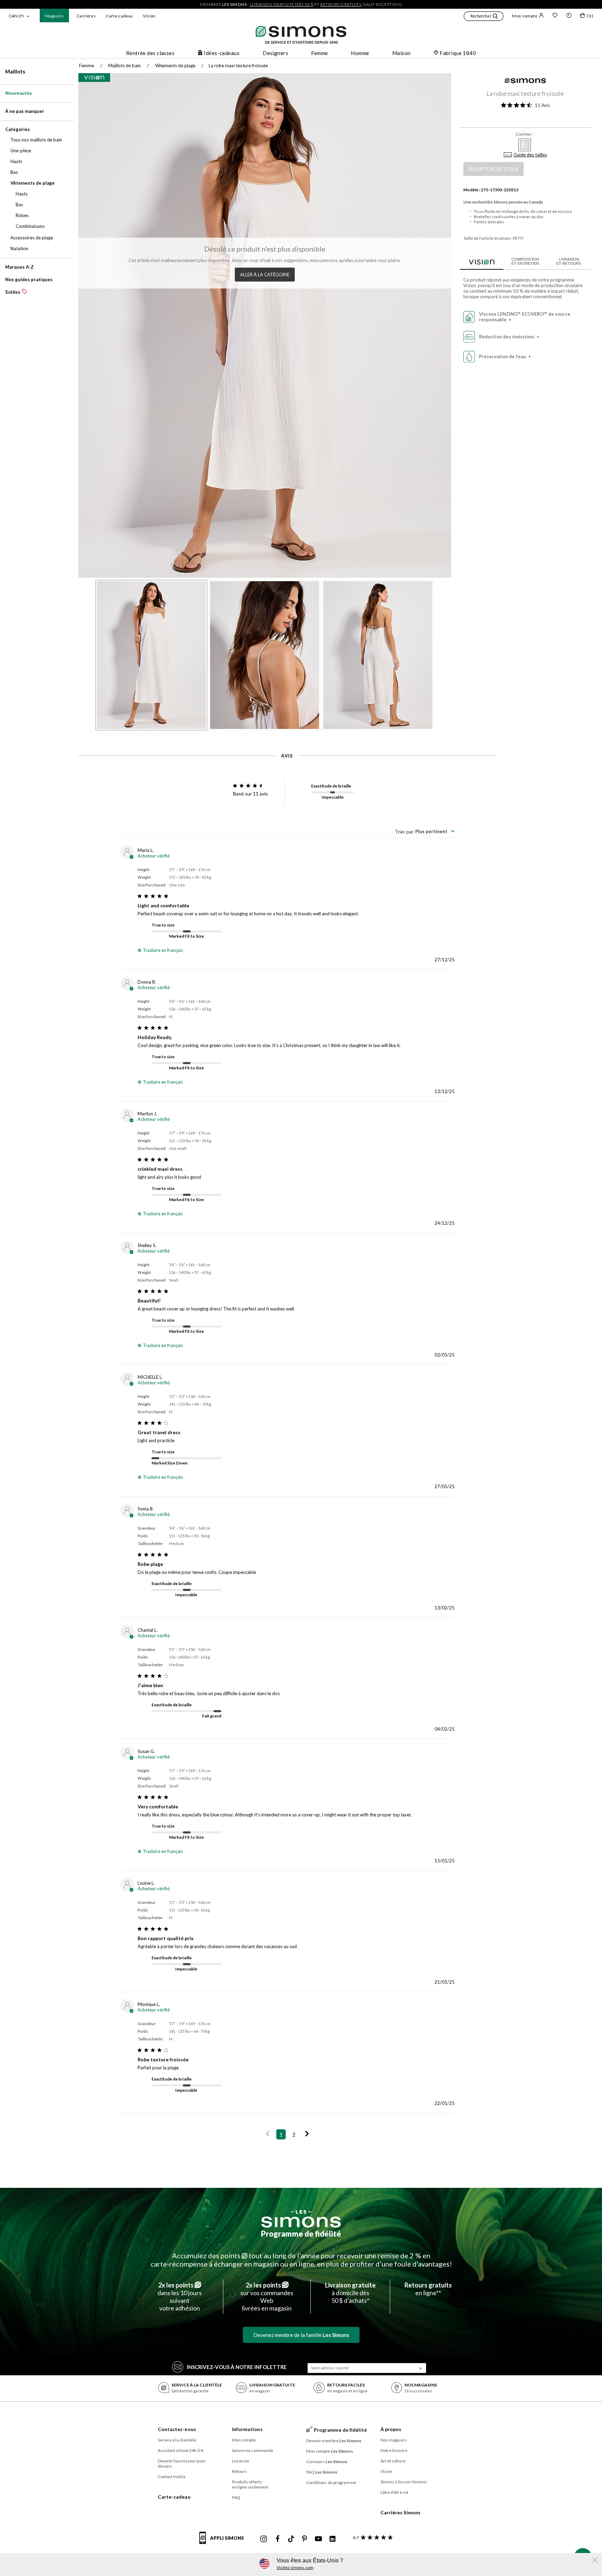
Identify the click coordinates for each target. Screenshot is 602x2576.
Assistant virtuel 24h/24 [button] (180, 2450)
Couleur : (525, 134)
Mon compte (525, 16)
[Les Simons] (301, 2219)
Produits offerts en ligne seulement (250, 2484)
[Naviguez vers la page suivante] (307, 2134)
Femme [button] (319, 53)
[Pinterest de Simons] (304, 2539)
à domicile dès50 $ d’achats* (350, 2293)
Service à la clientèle (177, 2440)
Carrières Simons (401, 2512)
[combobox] (425, 831)
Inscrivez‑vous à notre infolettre (237, 2367)
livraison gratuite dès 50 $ (282, 4)
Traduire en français (163, 950)
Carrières (86, 16)
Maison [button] (402, 53)
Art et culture (393, 2461)
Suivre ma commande (253, 2450)
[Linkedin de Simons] (332, 2539)
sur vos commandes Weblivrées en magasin (267, 2297)
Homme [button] (360, 53)
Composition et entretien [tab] (525, 261)
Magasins (54, 16)
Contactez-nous (177, 2429)
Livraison (241, 2461)
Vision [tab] (482, 261)
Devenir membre (334, 2441)
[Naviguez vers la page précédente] (268, 2134)
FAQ (236, 2497)
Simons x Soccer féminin (404, 2482)
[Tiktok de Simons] (291, 2539)
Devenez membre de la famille (301, 2335)
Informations (247, 2429)
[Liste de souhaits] (555, 16)
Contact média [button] (172, 2477)
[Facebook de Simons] (278, 2539)
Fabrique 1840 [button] (458, 53)
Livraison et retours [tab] (569, 261)
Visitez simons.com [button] (295, 2567)
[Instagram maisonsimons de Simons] (264, 2539)
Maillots (15, 71)
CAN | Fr (17, 16)
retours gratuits (341, 4)
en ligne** (428, 2289)
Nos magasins (394, 2440)
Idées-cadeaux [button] (222, 53)
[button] (484, 17)
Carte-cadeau (119, 16)
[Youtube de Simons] (318, 2539)
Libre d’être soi (395, 2492)
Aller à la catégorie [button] (265, 275)
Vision (149, 16)
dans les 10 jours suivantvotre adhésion (180, 2297)
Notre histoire (394, 2450)
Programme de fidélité (301, 2234)
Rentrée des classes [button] (150, 53)
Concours (327, 2462)
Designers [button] (275, 53)
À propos (391, 2429)
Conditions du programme (331, 2482)
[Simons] (525, 82)
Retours (240, 2471)
